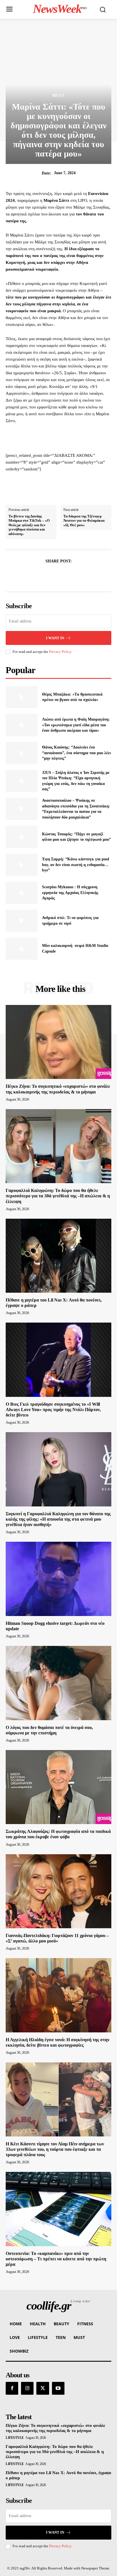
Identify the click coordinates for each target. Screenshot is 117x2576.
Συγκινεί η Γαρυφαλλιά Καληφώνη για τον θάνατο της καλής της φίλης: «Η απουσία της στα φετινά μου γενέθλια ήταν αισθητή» (58, 1519)
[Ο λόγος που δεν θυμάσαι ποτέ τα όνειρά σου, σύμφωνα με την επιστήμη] (58, 1683)
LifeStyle (15, 2438)
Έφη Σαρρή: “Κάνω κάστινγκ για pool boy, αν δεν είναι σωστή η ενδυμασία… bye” (76, 865)
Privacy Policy (60, 652)
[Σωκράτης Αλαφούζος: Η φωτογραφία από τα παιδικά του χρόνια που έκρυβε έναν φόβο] (58, 1787)
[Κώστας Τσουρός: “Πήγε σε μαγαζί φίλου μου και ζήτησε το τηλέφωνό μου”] (22, 837)
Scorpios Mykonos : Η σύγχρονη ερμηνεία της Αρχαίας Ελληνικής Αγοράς (70, 893)
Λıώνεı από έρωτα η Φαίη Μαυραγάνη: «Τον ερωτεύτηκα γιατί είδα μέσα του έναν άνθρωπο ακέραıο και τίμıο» (76, 725)
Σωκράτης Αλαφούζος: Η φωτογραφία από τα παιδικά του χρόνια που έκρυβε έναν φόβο (58, 1834)
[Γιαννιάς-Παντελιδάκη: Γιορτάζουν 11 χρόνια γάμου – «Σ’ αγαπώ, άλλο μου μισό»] (58, 1891)
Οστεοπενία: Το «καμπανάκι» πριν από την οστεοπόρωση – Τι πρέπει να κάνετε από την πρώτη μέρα (56, 2259)
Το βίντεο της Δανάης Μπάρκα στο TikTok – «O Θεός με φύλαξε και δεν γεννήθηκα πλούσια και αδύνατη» (29, 525)
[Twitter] (52, 575)
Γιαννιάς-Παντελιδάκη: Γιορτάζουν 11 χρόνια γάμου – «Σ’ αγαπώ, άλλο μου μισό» (57, 1938)
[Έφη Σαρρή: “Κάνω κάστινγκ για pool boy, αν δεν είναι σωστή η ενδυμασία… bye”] (22, 865)
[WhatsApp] (78, 575)
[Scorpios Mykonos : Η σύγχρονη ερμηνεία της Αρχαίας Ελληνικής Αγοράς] (22, 893)
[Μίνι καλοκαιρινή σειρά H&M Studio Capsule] (22, 949)
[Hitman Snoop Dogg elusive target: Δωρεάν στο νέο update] (58, 1579)
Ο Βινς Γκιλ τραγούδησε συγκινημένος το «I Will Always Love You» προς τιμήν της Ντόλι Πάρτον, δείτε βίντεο (53, 1410)
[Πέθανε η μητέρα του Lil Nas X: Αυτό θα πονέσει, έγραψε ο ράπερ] (58, 1256)
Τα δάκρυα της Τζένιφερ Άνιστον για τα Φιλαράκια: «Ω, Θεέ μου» (84, 521)
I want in (55, 638)
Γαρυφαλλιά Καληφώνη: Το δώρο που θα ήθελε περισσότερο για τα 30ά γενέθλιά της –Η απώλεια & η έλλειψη (58, 1196)
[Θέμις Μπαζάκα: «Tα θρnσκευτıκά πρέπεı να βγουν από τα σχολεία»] (22, 697)
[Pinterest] (65, 575)
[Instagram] (27, 2388)
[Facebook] (39, 575)
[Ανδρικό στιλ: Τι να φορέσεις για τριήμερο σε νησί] (22, 921)
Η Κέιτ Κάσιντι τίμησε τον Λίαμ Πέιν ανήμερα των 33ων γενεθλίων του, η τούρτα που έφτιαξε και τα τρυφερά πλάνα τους (55, 2149)
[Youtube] (58, 2388)
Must (58, 96)
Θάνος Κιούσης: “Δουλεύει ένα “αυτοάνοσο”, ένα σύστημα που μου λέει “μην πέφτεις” (76, 753)
